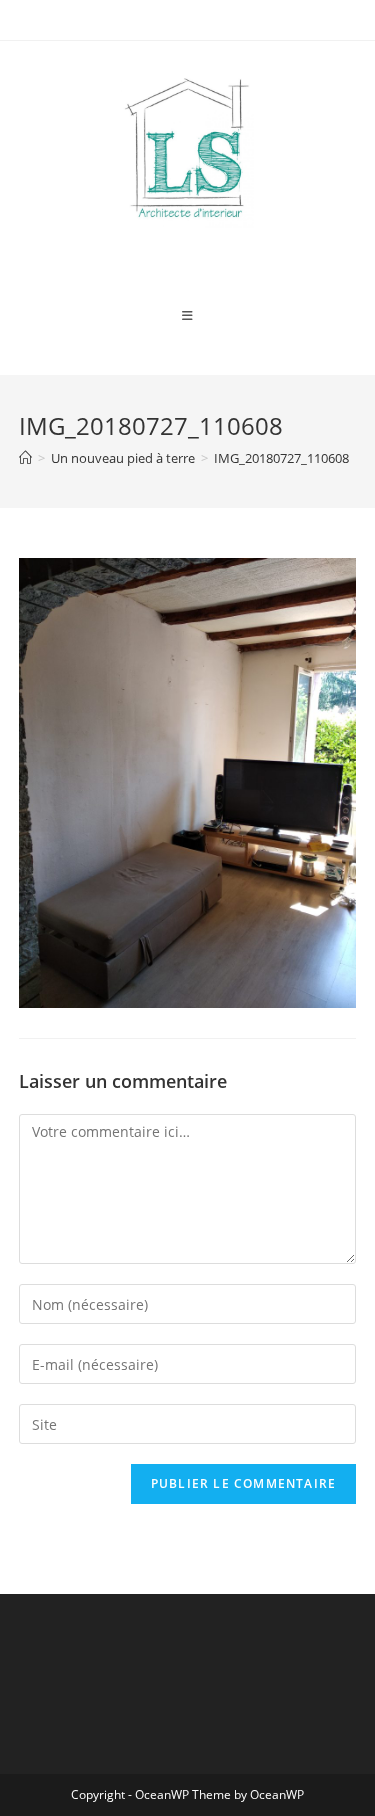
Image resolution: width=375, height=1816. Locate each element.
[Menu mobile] (188, 316)
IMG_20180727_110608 (281, 458)
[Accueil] (25, 458)
